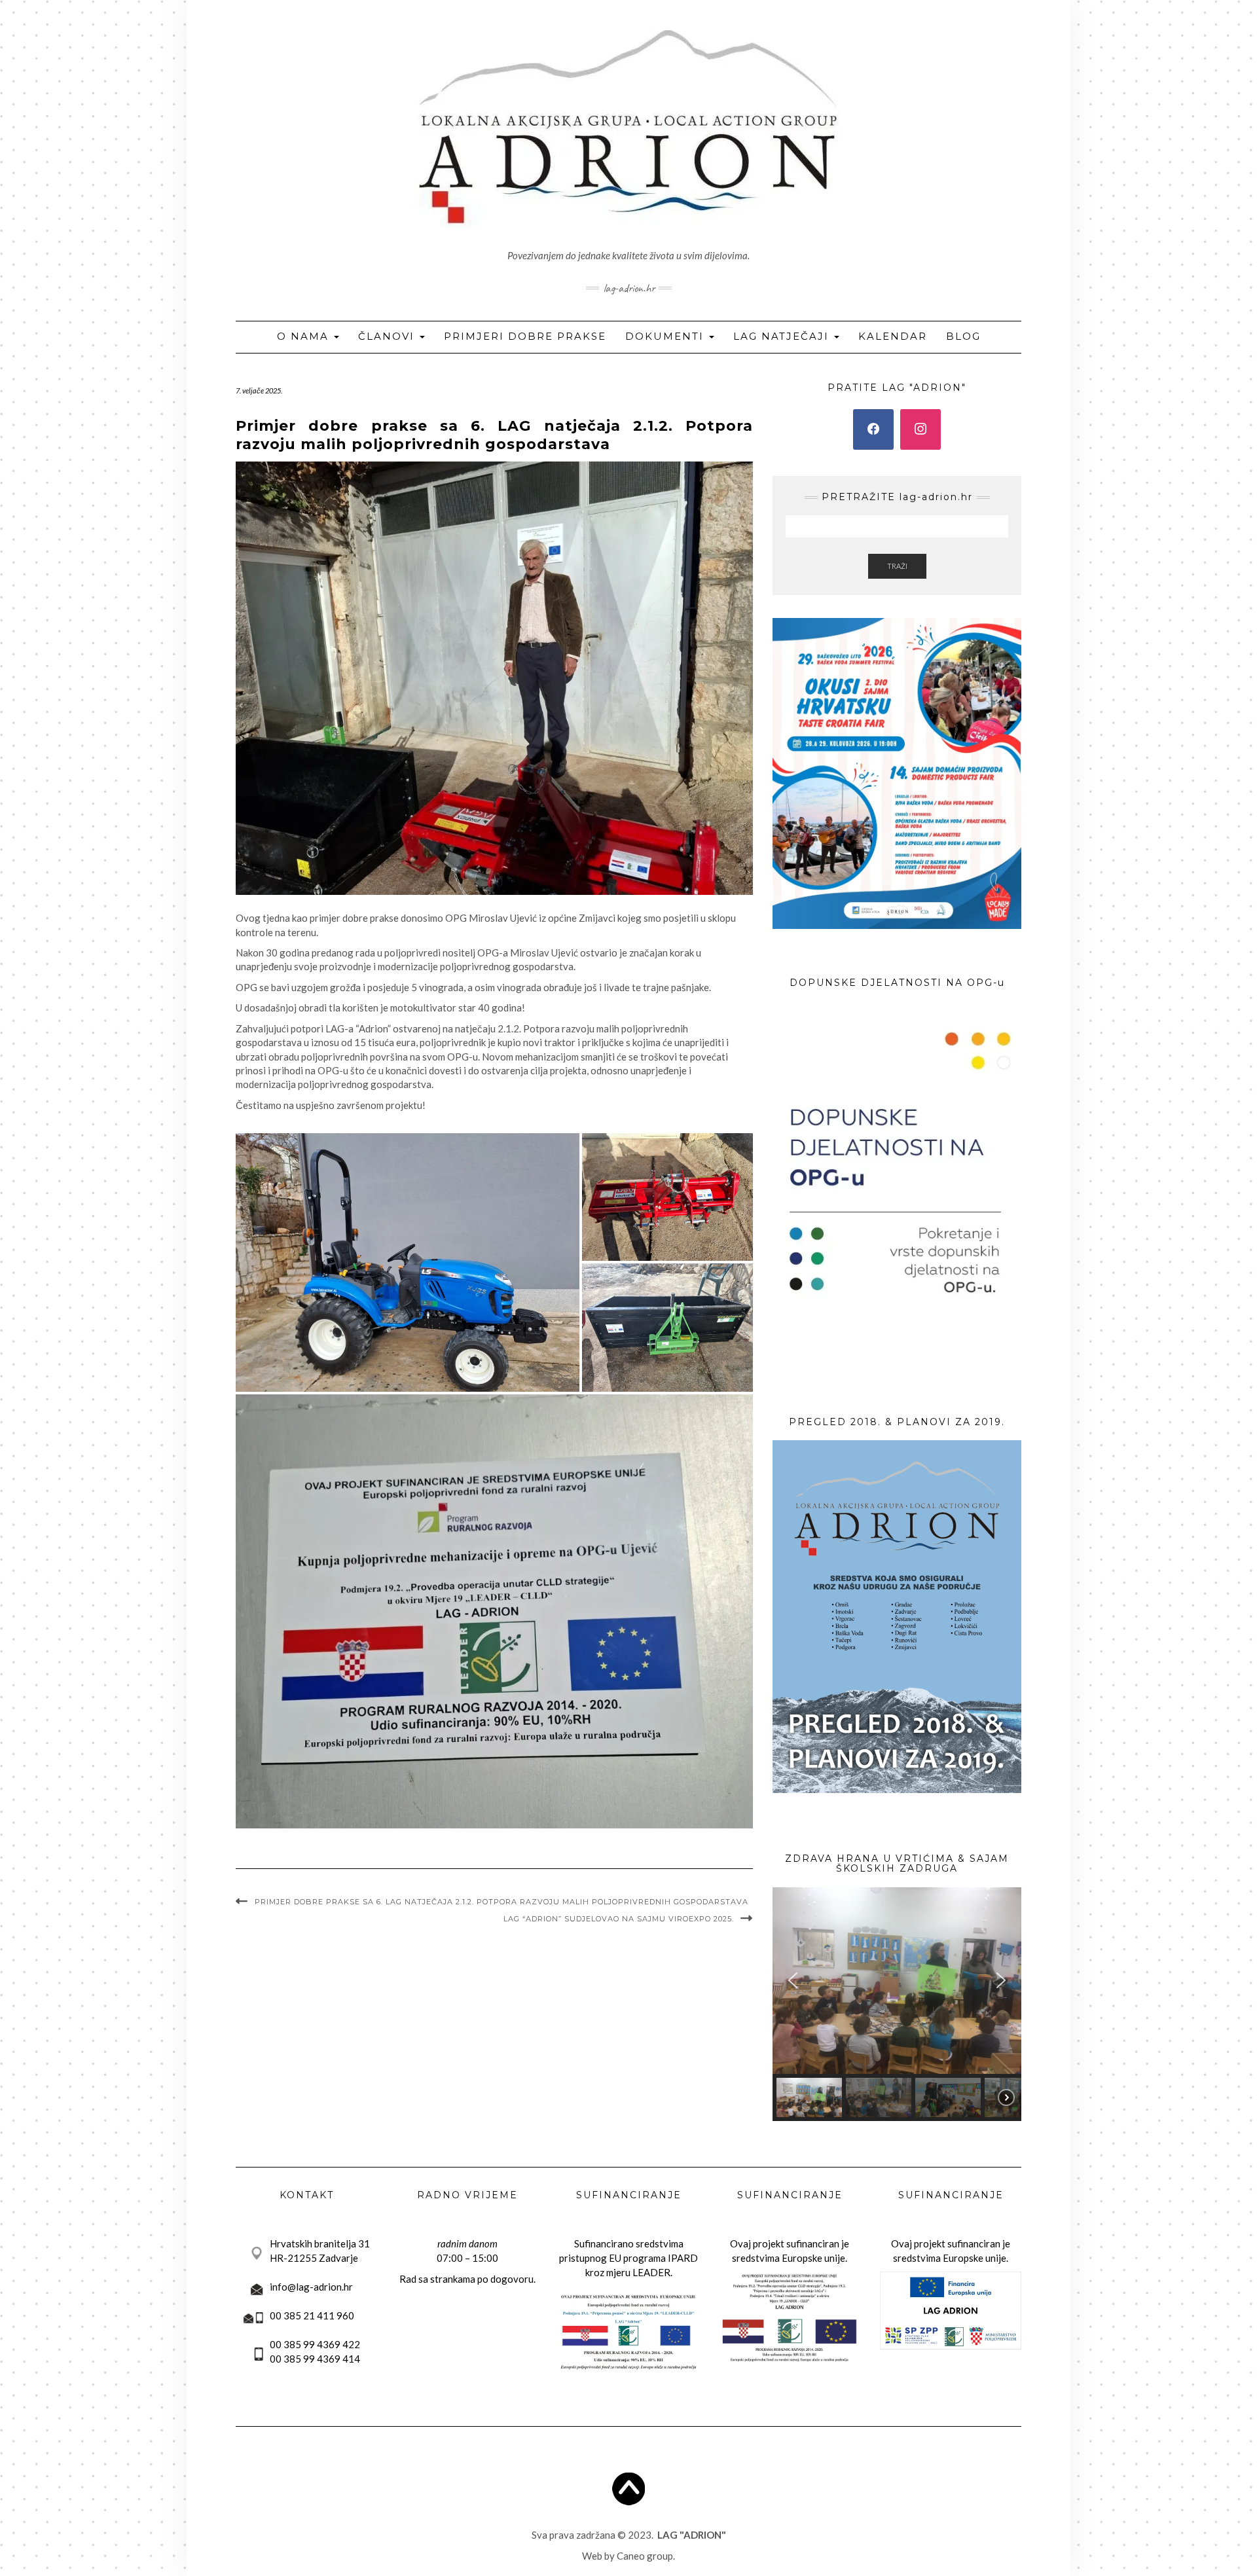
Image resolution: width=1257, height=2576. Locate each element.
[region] (897, 2004)
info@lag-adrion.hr (311, 2287)
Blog (963, 336)
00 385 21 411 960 (312, 2315)
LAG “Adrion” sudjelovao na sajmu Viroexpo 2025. (619, 1919)
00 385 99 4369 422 (315, 2344)
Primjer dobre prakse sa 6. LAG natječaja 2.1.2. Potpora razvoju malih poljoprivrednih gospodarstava (501, 1902)
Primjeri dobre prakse (525, 336)
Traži (897, 566)
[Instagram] (920, 429)
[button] (408, 1263)
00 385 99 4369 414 (315, 2359)
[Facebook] (873, 429)
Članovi (388, 336)
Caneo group (645, 2556)
